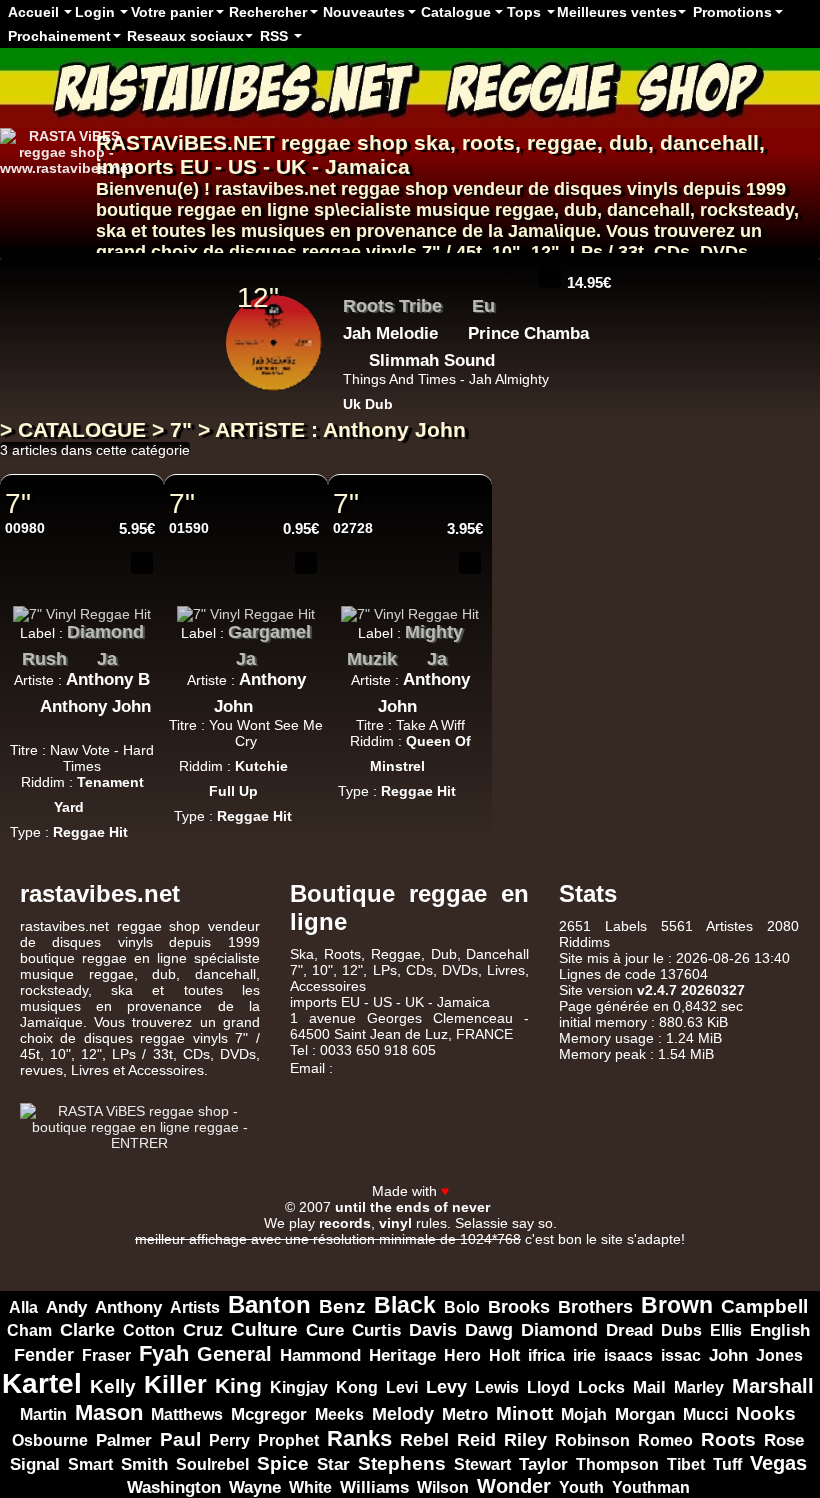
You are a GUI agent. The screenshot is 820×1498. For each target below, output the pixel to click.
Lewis (497, 1387)
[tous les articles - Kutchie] (303, 760)
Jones (779, 1355)
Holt (504, 1355)
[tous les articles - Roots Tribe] (457, 301)
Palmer (124, 1440)
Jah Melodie (390, 333)
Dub (444, 954)
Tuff (727, 1464)
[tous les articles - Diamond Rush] (82, 654)
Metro (465, 1414)
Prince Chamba (528, 333)
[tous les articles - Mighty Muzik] (412, 654)
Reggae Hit (90, 832)
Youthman (651, 1487)
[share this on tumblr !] (142, 595)
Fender (44, 1355)
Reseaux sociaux (185, 36)
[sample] (520, 277)
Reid (476, 1440)
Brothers (595, 1307)
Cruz (203, 1330)
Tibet (686, 1464)
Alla (23, 1307)
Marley (699, 1387)
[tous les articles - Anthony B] (25, 701)
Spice (283, 1463)
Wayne (255, 1487)
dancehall (709, 142)
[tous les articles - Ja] (132, 654)
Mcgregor (269, 1414)
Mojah (584, 1414)
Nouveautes (364, 12)
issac (681, 1355)
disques (263, 252)
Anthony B (108, 679)
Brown (677, 1305)
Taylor (543, 1464)
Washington (174, 1487)
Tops (524, 12)
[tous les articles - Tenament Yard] (99, 801)
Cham (29, 1330)
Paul (180, 1439)
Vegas (778, 1463)
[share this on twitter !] (82, 595)
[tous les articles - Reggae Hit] (143, 826)
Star (333, 1464)
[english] (72, 199)
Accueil (33, 12)
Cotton (149, 1330)
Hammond (320, 1355)
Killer (175, 1384)
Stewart (482, 1464)
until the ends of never (412, 1207)
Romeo (665, 1440)
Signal (35, 1464)
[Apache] (278, 1254)
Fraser (106, 1355)
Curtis (376, 1330)
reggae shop (344, 142)
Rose (784, 1440)
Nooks (766, 1413)
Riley (525, 1440)
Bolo (462, 1307)
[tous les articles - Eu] (510, 301)
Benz (342, 1306)
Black (405, 1305)
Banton (269, 1304)
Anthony (128, 1307)
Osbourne (50, 1440)
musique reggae (485, 210)
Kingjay (299, 1387)
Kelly (113, 1386)
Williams (374, 1487)
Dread (629, 1330)
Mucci (705, 1414)
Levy (446, 1387)
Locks (601, 1387)
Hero (462, 1355)
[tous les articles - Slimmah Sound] (510, 355)
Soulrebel (212, 1464)
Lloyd (548, 1387)
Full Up (233, 791)
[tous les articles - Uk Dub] (408, 398)
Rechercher (268, 12)
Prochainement (59, 36)
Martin (43, 1414)
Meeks (339, 1414)
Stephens (402, 1463)
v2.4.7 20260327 (691, 990)
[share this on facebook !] (112, 595)
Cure (325, 1330)
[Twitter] (722, 1172)
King (238, 1385)
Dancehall (497, 954)
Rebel (424, 1440)
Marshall (773, 1386)
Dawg (489, 1330)
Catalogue (456, 12)
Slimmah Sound (432, 360)
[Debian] (542, 1254)
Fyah (164, 1353)
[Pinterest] (800, 1172)
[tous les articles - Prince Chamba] (354, 355)
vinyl (395, 1223)
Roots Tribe (392, 306)
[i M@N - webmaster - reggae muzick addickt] (515, 1206)
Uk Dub (368, 404)
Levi (402, 1387)
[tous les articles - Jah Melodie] (453, 328)
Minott (524, 1413)
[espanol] (48, 199)
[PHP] (454, 1254)
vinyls (391, 252)
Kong (357, 1387)
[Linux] (190, 1254)
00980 (25, 528)
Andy (66, 1307)
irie (584, 1355)
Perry (229, 1440)
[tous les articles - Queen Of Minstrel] (440, 760)
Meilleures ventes (617, 12)
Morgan (645, 1414)
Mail (649, 1387)
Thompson (617, 1464)
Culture (264, 1329)
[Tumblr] (774, 1172)
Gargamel (269, 632)
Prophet (288, 1440)
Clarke (87, 1329)
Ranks (359, 1438)
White (310, 1487)
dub (628, 142)
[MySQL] (366, 1254)
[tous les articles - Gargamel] (221, 654)
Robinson (592, 1440)
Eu (483, 306)
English (780, 1330)
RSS (274, 36)
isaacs (628, 1355)
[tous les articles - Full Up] (273, 785)
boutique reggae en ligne (202, 210)
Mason (109, 1412)
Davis (433, 1330)
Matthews (187, 1414)
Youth (581, 1487)
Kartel (42, 1383)
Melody (403, 1414)
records (345, 1223)
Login (95, 12)
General (234, 1354)
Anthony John (95, 706)
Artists (195, 1307)
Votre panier (172, 12)
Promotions (732, 12)
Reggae (396, 954)
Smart (90, 1464)
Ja (107, 659)
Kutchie (261, 766)
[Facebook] (696, 1172)
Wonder (514, 1486)
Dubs (681, 1330)
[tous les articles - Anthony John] (82, 728)
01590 (189, 528)
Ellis (726, 1330)
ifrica (546, 1355)
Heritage (402, 1355)
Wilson (443, 1487)
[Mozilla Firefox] (630, 1254)
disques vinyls (616, 189)
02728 (353, 528)
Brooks (519, 1307)
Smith (144, 1464)
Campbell (764, 1306)
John (728, 1355)
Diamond (559, 1330)
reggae (562, 142)
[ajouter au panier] (550, 277)
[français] (24, 199)
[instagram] (748, 1172)
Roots (728, 1439)
